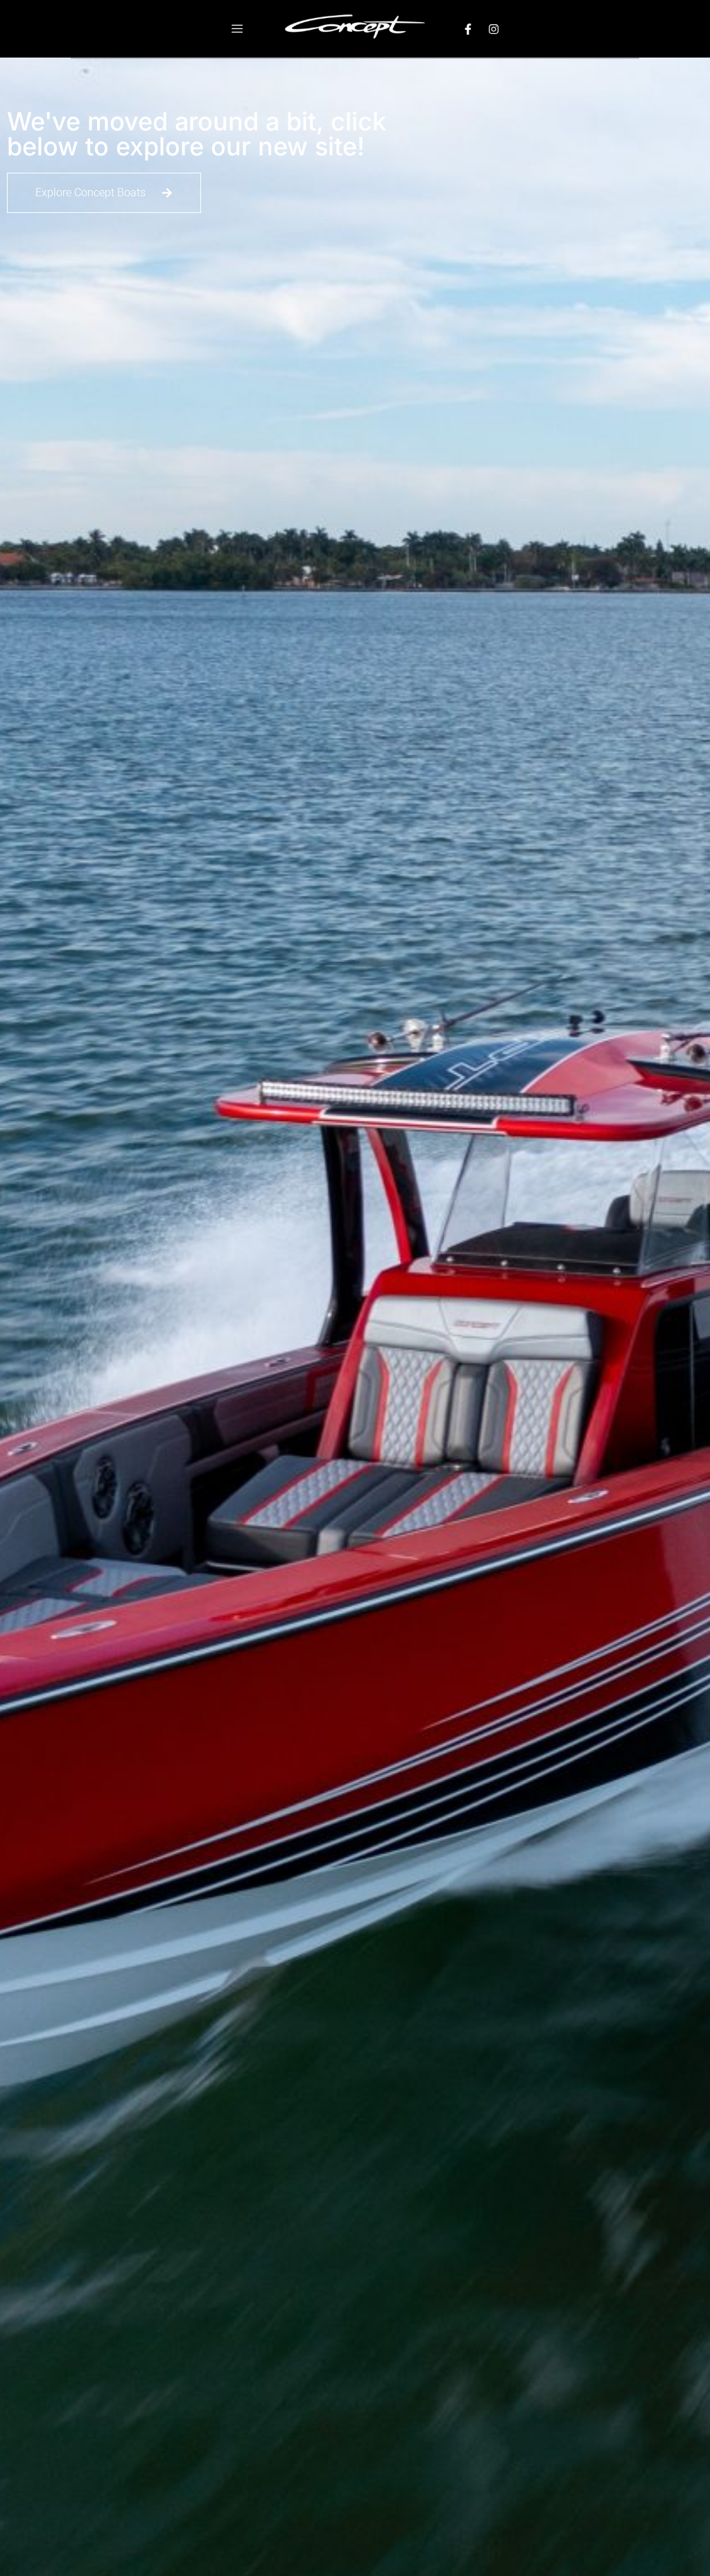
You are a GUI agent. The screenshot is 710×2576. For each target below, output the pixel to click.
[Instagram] (494, 29)
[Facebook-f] (468, 29)
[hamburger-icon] (237, 29)
